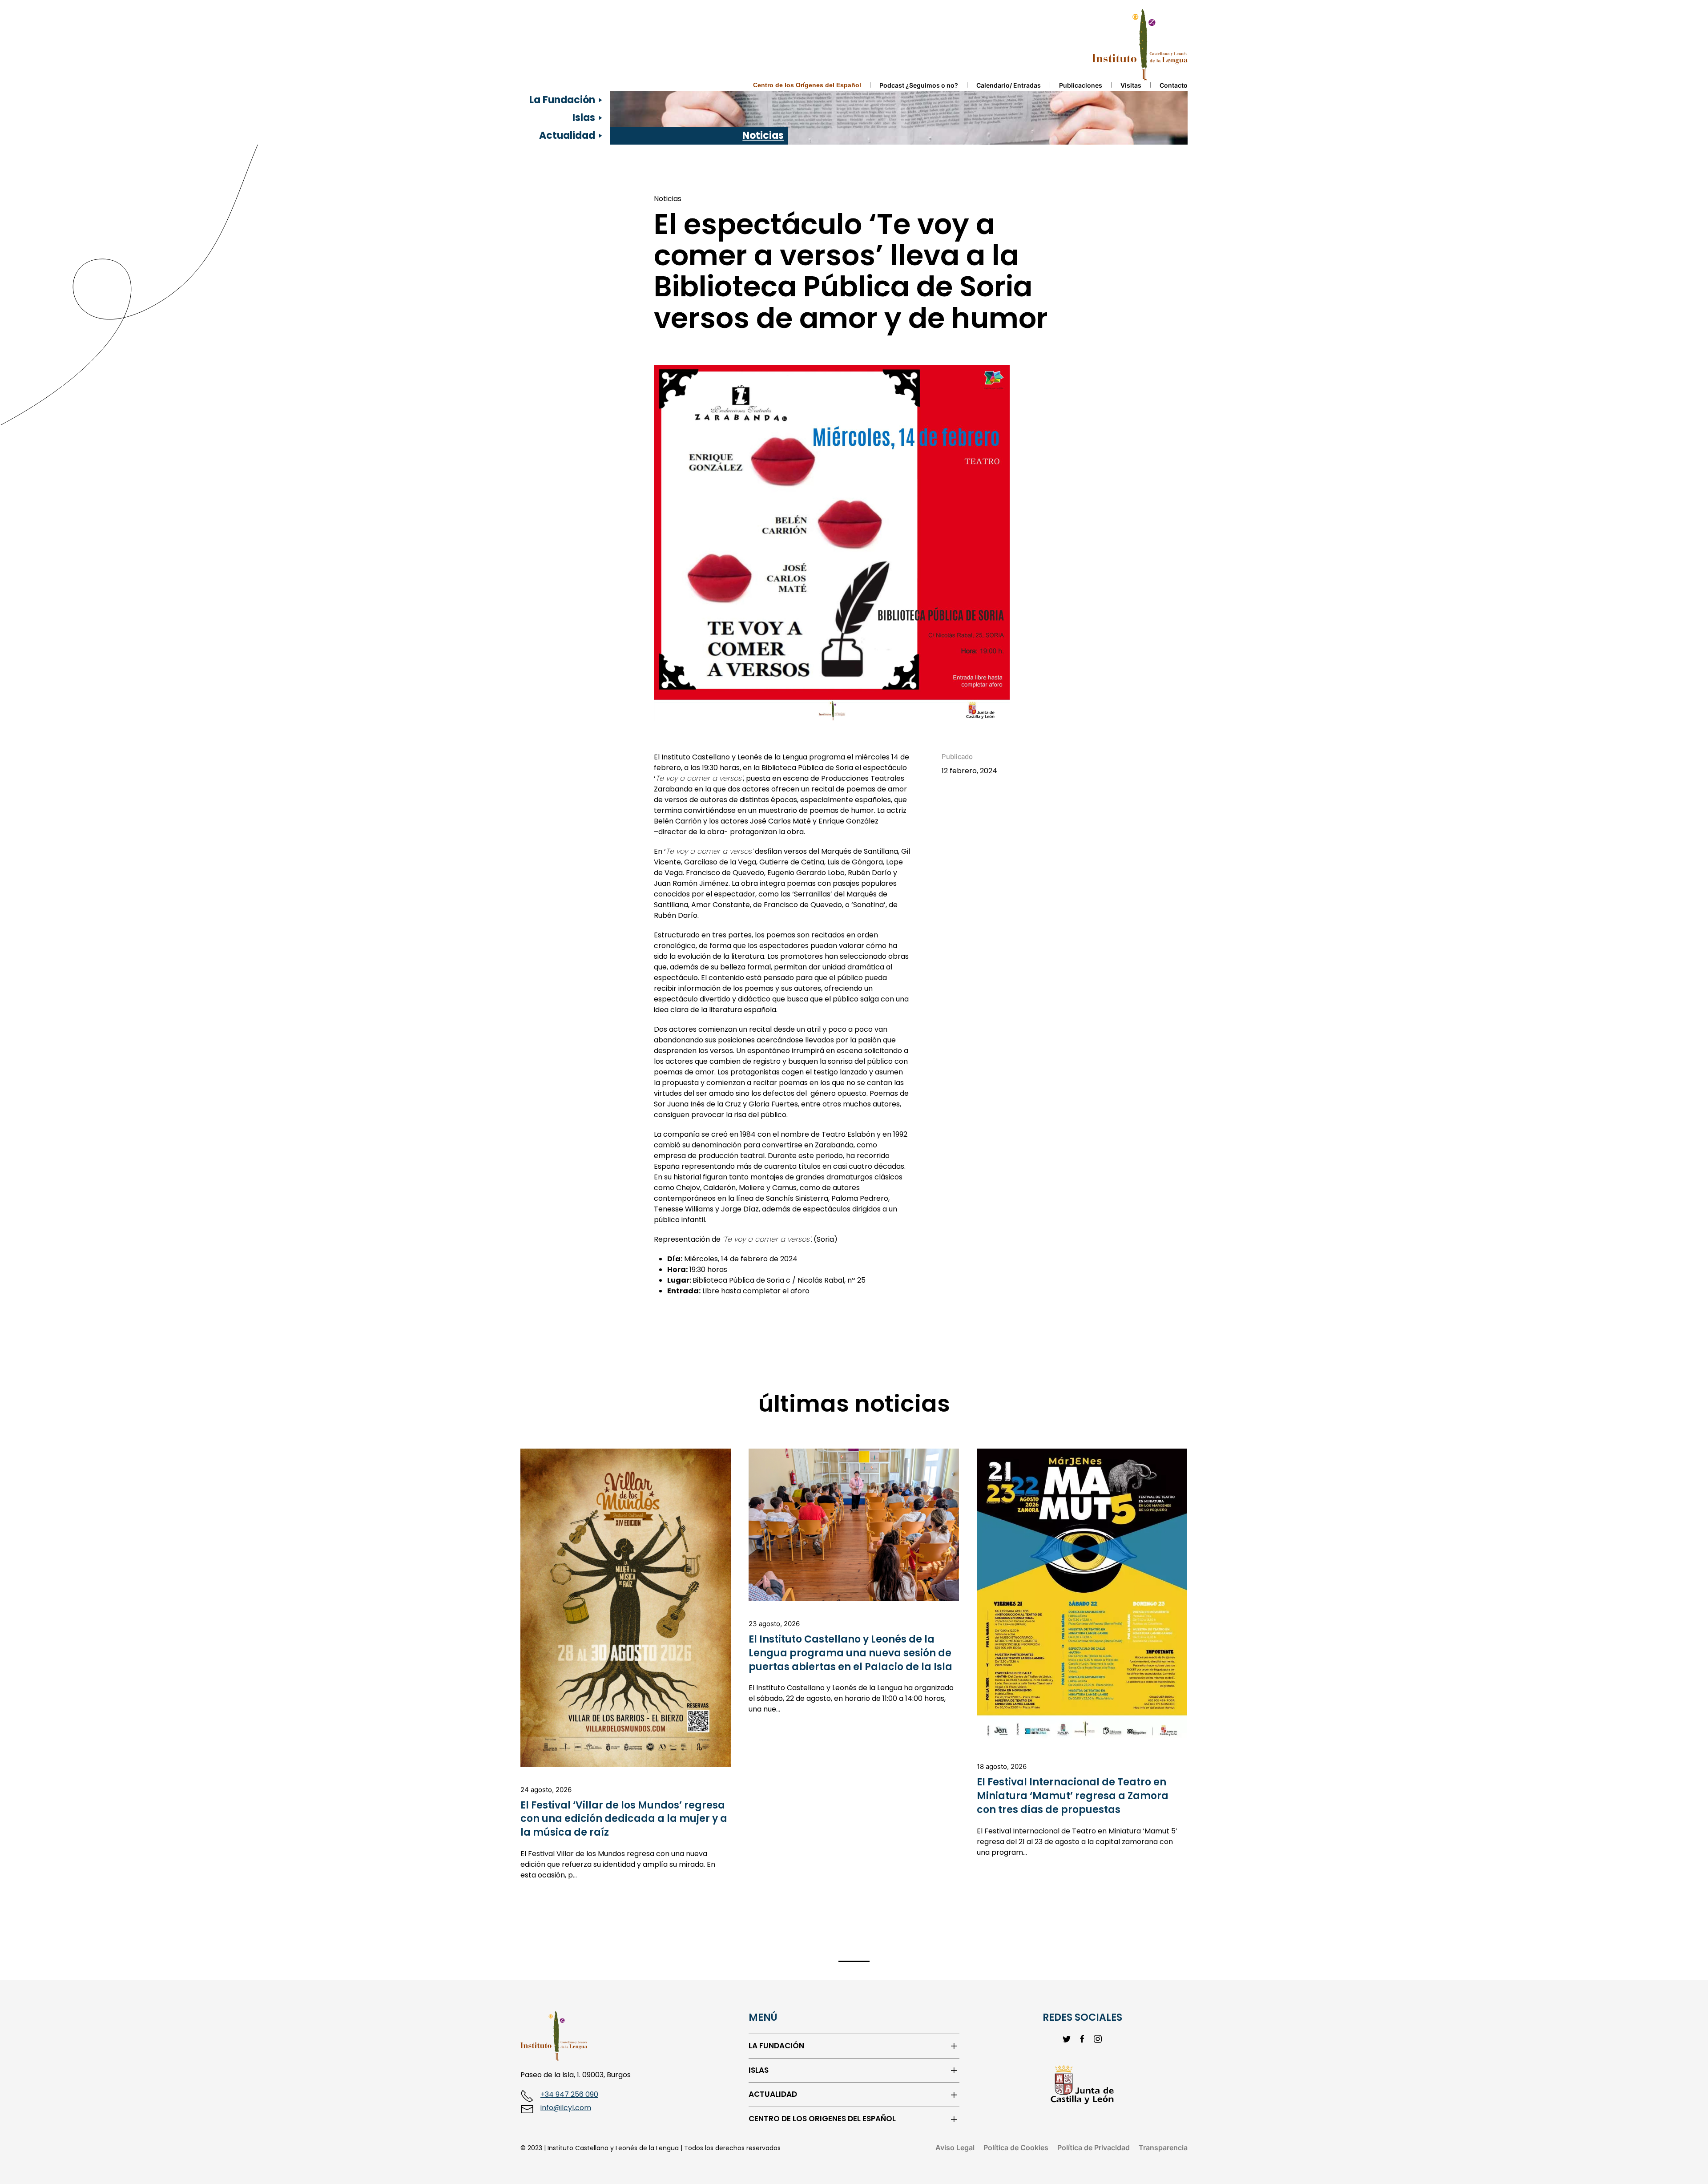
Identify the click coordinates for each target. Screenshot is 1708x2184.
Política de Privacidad (1094, 2148)
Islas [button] (584, 118)
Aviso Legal (955, 2148)
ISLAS (759, 2070)
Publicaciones (1081, 85)
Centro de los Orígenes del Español (807, 85)
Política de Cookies (1016, 2148)
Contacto (1174, 85)
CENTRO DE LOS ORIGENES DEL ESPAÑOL (822, 2119)
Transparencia (1163, 2148)
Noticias (763, 135)
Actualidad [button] (567, 135)
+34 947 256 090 (569, 2094)
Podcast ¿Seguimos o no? (919, 85)
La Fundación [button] (562, 100)
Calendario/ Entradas (1009, 85)
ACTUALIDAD (773, 2094)
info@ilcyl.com (566, 2108)
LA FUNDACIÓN (776, 2046)
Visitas (1131, 85)
